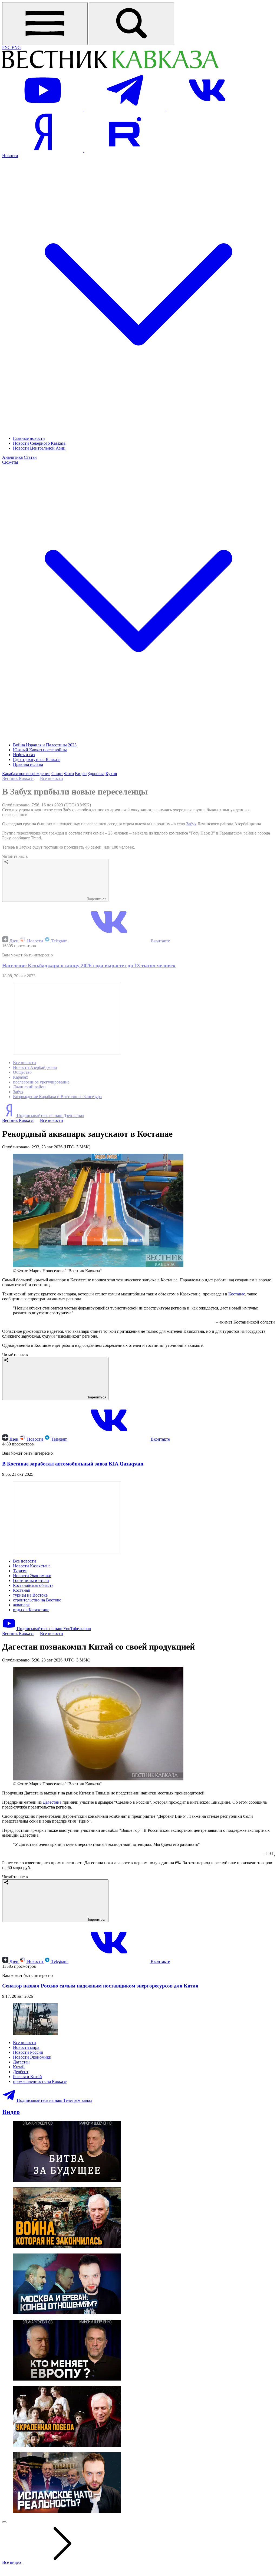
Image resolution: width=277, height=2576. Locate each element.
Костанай (22, 1590)
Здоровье (96, 774)
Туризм (20, 1571)
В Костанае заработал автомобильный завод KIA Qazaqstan (73, 1464)
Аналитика (12, 457)
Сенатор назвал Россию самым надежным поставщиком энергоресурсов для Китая (100, 1986)
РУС (7, 47)
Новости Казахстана (32, 1566)
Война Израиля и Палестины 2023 (45, 745)
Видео (81, 774)
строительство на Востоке (37, 1600)
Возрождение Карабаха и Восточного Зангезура (57, 1097)
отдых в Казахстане (31, 1610)
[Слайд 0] (4, 2522)
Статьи (30, 457)
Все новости (52, 778)
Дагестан (21, 2062)
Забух (191, 824)
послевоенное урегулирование (41, 1082)
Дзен (14, 941)
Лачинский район (29, 1087)
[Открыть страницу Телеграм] (126, 109)
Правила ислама (28, 764)
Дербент (21, 2072)
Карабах (21, 1077)
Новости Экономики (32, 1576)
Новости (35, 941)
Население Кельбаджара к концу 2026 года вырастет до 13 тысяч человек (89, 965)
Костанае (237, 1294)
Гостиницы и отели (31, 1580)
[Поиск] (131, 24)
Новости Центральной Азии (39, 448)
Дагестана (52, 1802)
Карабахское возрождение (26, 774)
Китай (19, 2067)
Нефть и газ (24, 755)
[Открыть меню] (45, 24)
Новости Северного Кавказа (39, 443)
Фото (69, 774)
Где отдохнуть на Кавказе (37, 759)
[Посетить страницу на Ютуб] (43, 109)
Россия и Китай (27, 2077)
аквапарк (21, 1605)
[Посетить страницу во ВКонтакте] (207, 109)
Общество (22, 1072)
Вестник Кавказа (18, 778)
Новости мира (26, 2047)
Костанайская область (33, 1585)
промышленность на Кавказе (40, 2081)
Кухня (111, 774)
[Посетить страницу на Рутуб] (125, 151)
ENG (16, 47)
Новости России (28, 2052)
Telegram (59, 941)
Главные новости (29, 438)
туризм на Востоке (30, 1595)
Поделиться (96, 899)
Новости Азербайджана (35, 1067)
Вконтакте (160, 941)
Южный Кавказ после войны (40, 750)
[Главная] (110, 67)
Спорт (57, 774)
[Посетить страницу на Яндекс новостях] (43, 151)
